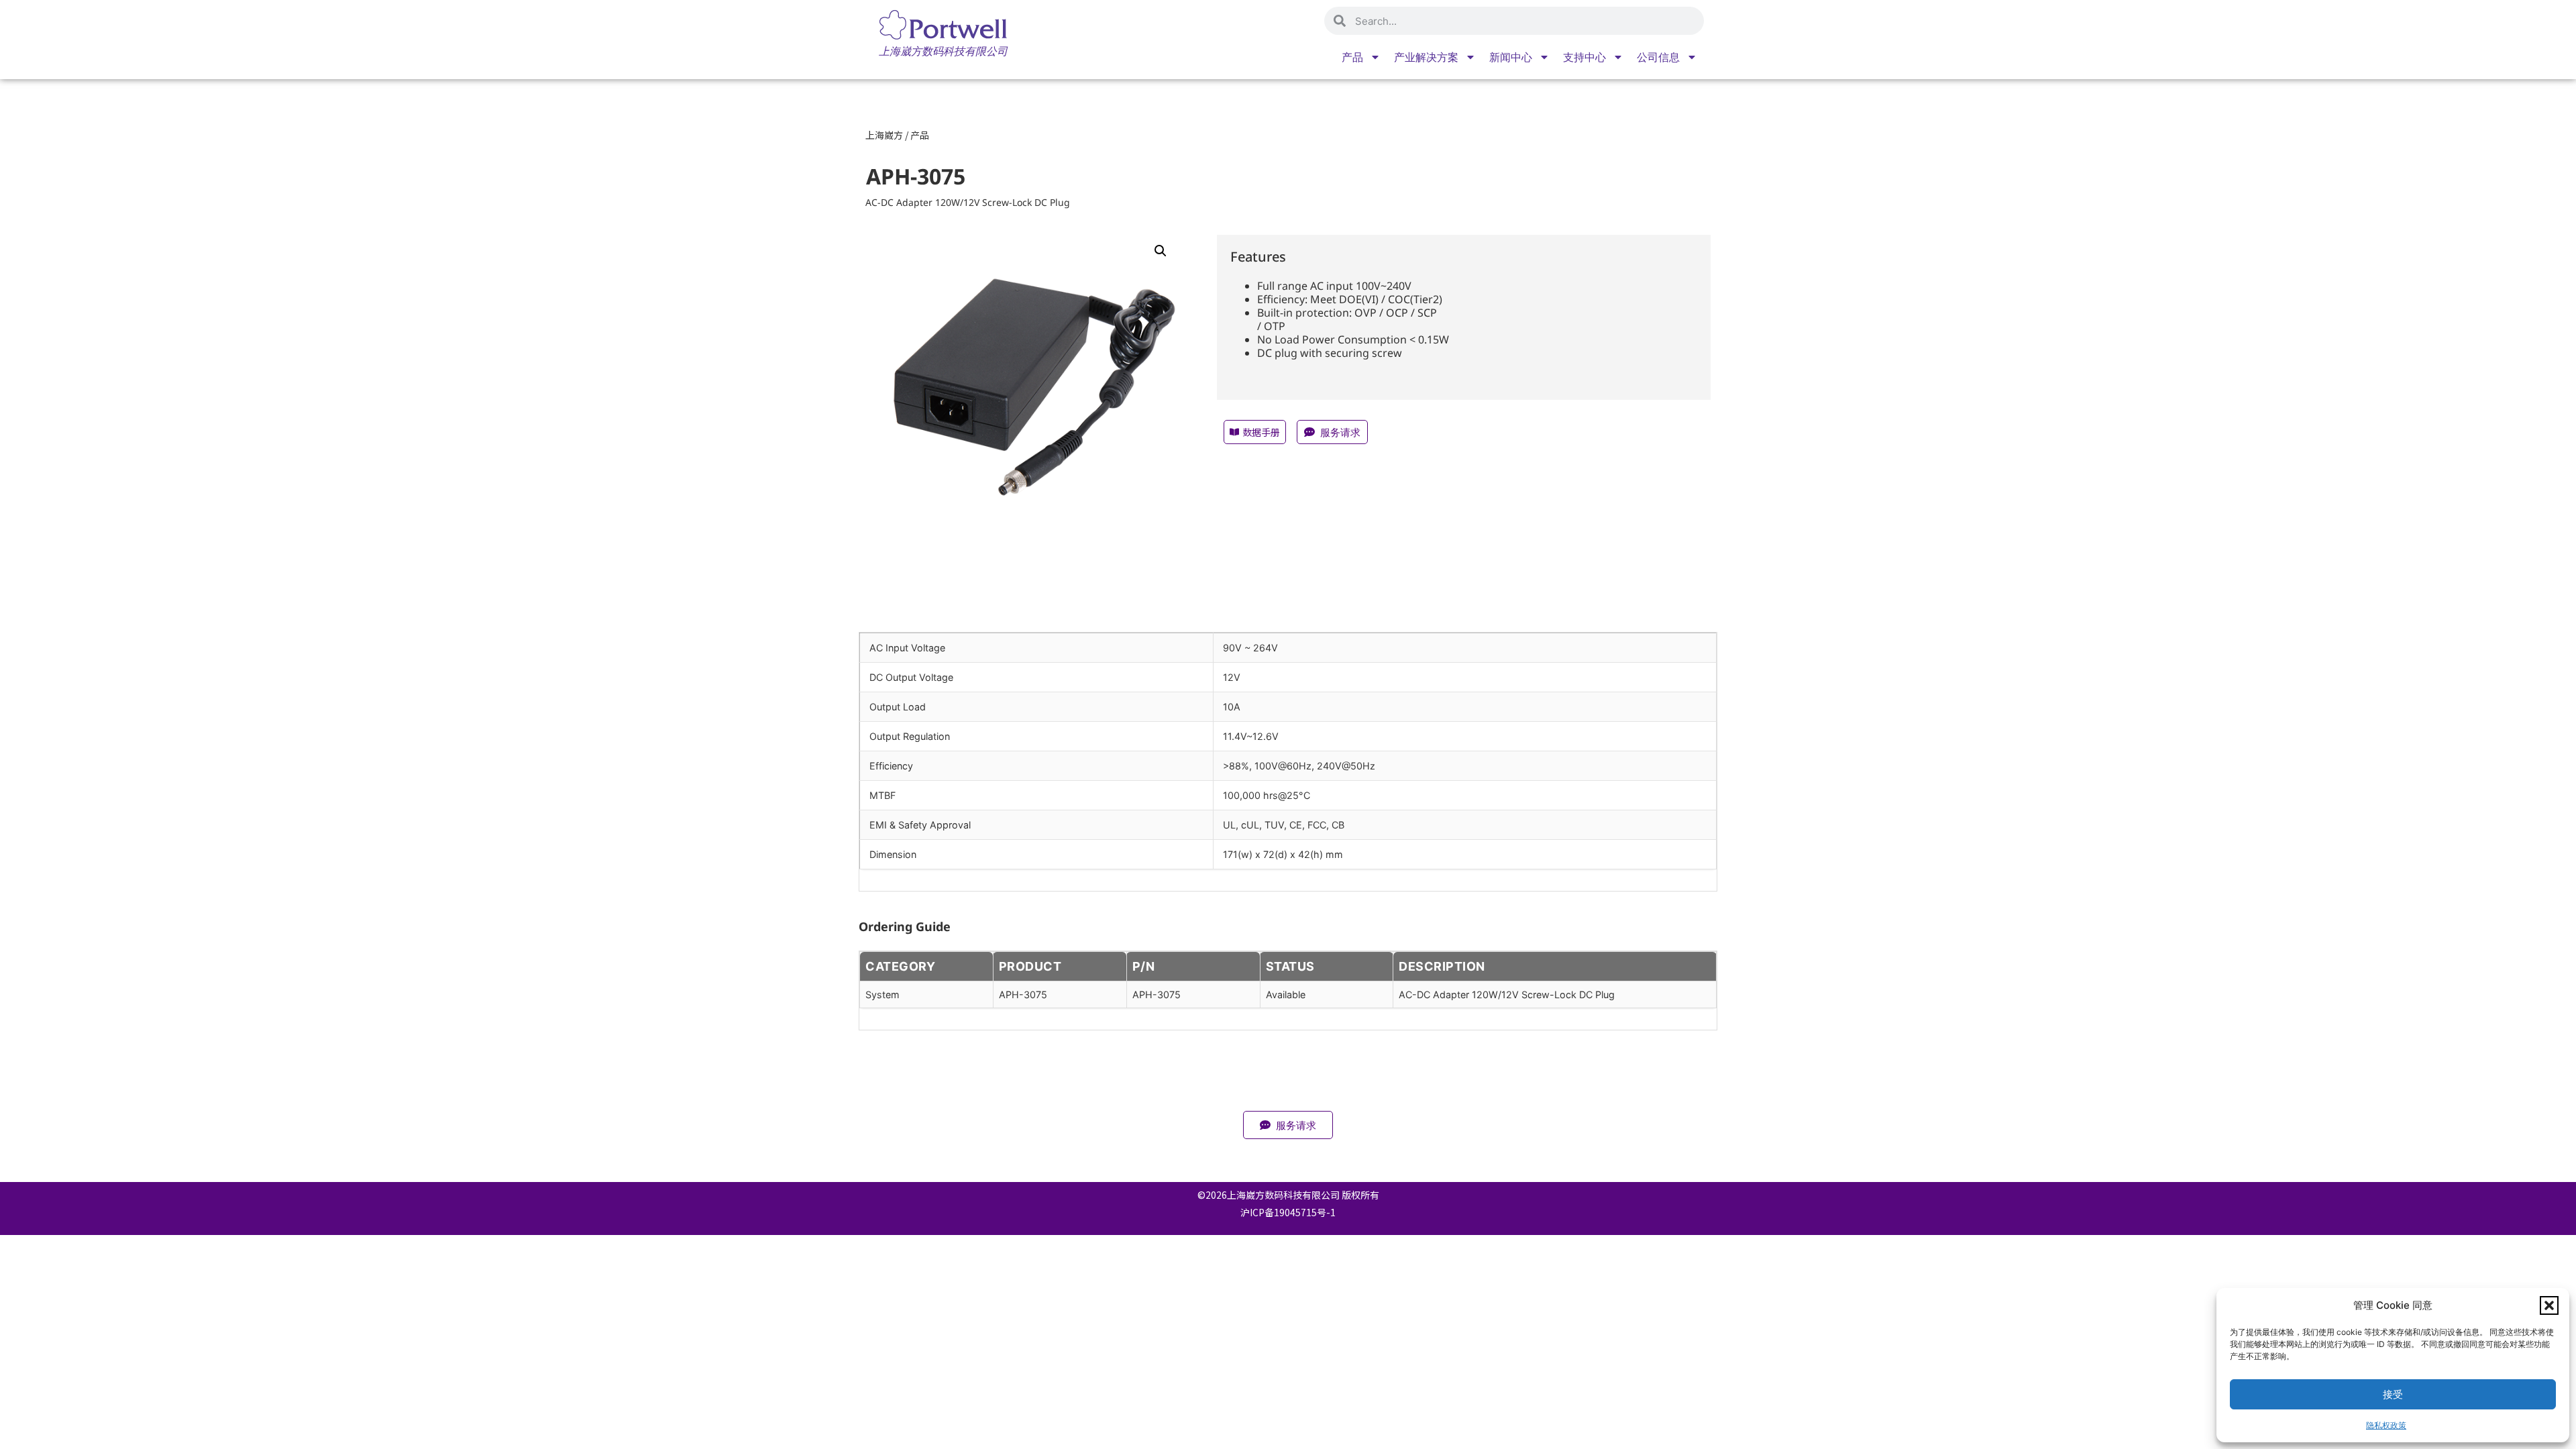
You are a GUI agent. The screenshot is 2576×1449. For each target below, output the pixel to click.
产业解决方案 (1426, 57)
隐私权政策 (2386, 1425)
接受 (2393, 1394)
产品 (1352, 57)
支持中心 (1585, 57)
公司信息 (1658, 57)
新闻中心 (1511, 57)
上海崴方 (884, 135)
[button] (2549, 1305)
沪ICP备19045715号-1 (1288, 1212)
